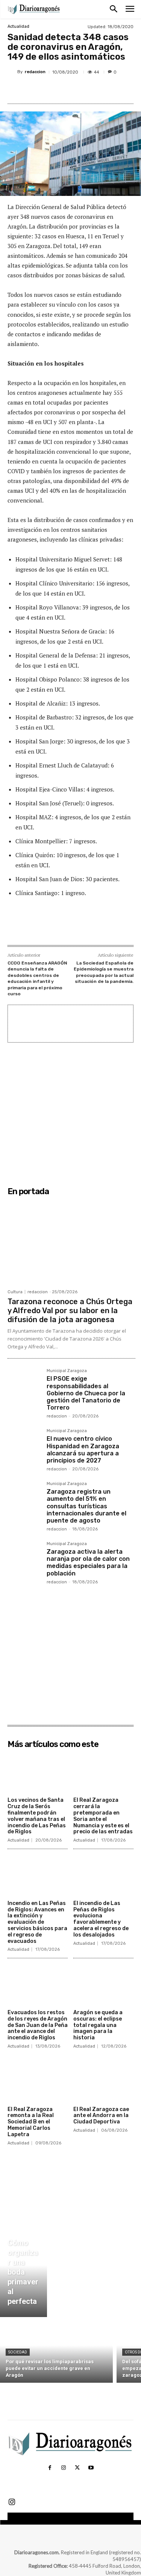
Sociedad (18, 2352)
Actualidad (18, 26)
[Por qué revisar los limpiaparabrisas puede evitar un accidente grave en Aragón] (56, 2352)
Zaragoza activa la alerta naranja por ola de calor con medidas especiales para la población (88, 1563)
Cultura (15, 1292)
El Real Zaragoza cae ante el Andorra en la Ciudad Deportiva (101, 2116)
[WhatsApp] (91, 90)
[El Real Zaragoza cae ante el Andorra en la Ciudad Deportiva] (103, 2082)
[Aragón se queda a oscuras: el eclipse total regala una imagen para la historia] (103, 1985)
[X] (56, 90)
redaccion (35, 72)
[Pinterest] (73, 90)
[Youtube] (91, 2468)
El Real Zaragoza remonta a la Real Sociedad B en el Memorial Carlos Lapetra (31, 2122)
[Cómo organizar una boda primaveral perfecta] (23, 2274)
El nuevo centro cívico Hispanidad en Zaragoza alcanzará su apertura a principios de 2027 (83, 1450)
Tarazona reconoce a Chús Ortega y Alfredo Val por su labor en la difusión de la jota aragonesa (70, 1311)
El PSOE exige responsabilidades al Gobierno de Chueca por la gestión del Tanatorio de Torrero (86, 1393)
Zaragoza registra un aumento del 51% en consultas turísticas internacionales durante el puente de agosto (86, 1506)
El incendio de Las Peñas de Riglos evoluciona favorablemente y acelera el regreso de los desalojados (101, 1919)
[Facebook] (39, 90)
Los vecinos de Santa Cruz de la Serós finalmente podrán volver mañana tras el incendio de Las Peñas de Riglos (37, 1816)
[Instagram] (64, 2468)
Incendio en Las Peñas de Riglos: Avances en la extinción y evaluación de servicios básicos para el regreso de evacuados (37, 1922)
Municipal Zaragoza (67, 1371)
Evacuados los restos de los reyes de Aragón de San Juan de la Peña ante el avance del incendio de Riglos (38, 2025)
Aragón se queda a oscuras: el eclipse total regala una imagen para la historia (98, 2025)
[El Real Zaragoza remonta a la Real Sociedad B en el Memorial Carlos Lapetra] (38, 2082)
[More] (108, 90)
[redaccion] (12, 72)
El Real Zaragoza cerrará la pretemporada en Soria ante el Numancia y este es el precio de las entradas (103, 1816)
